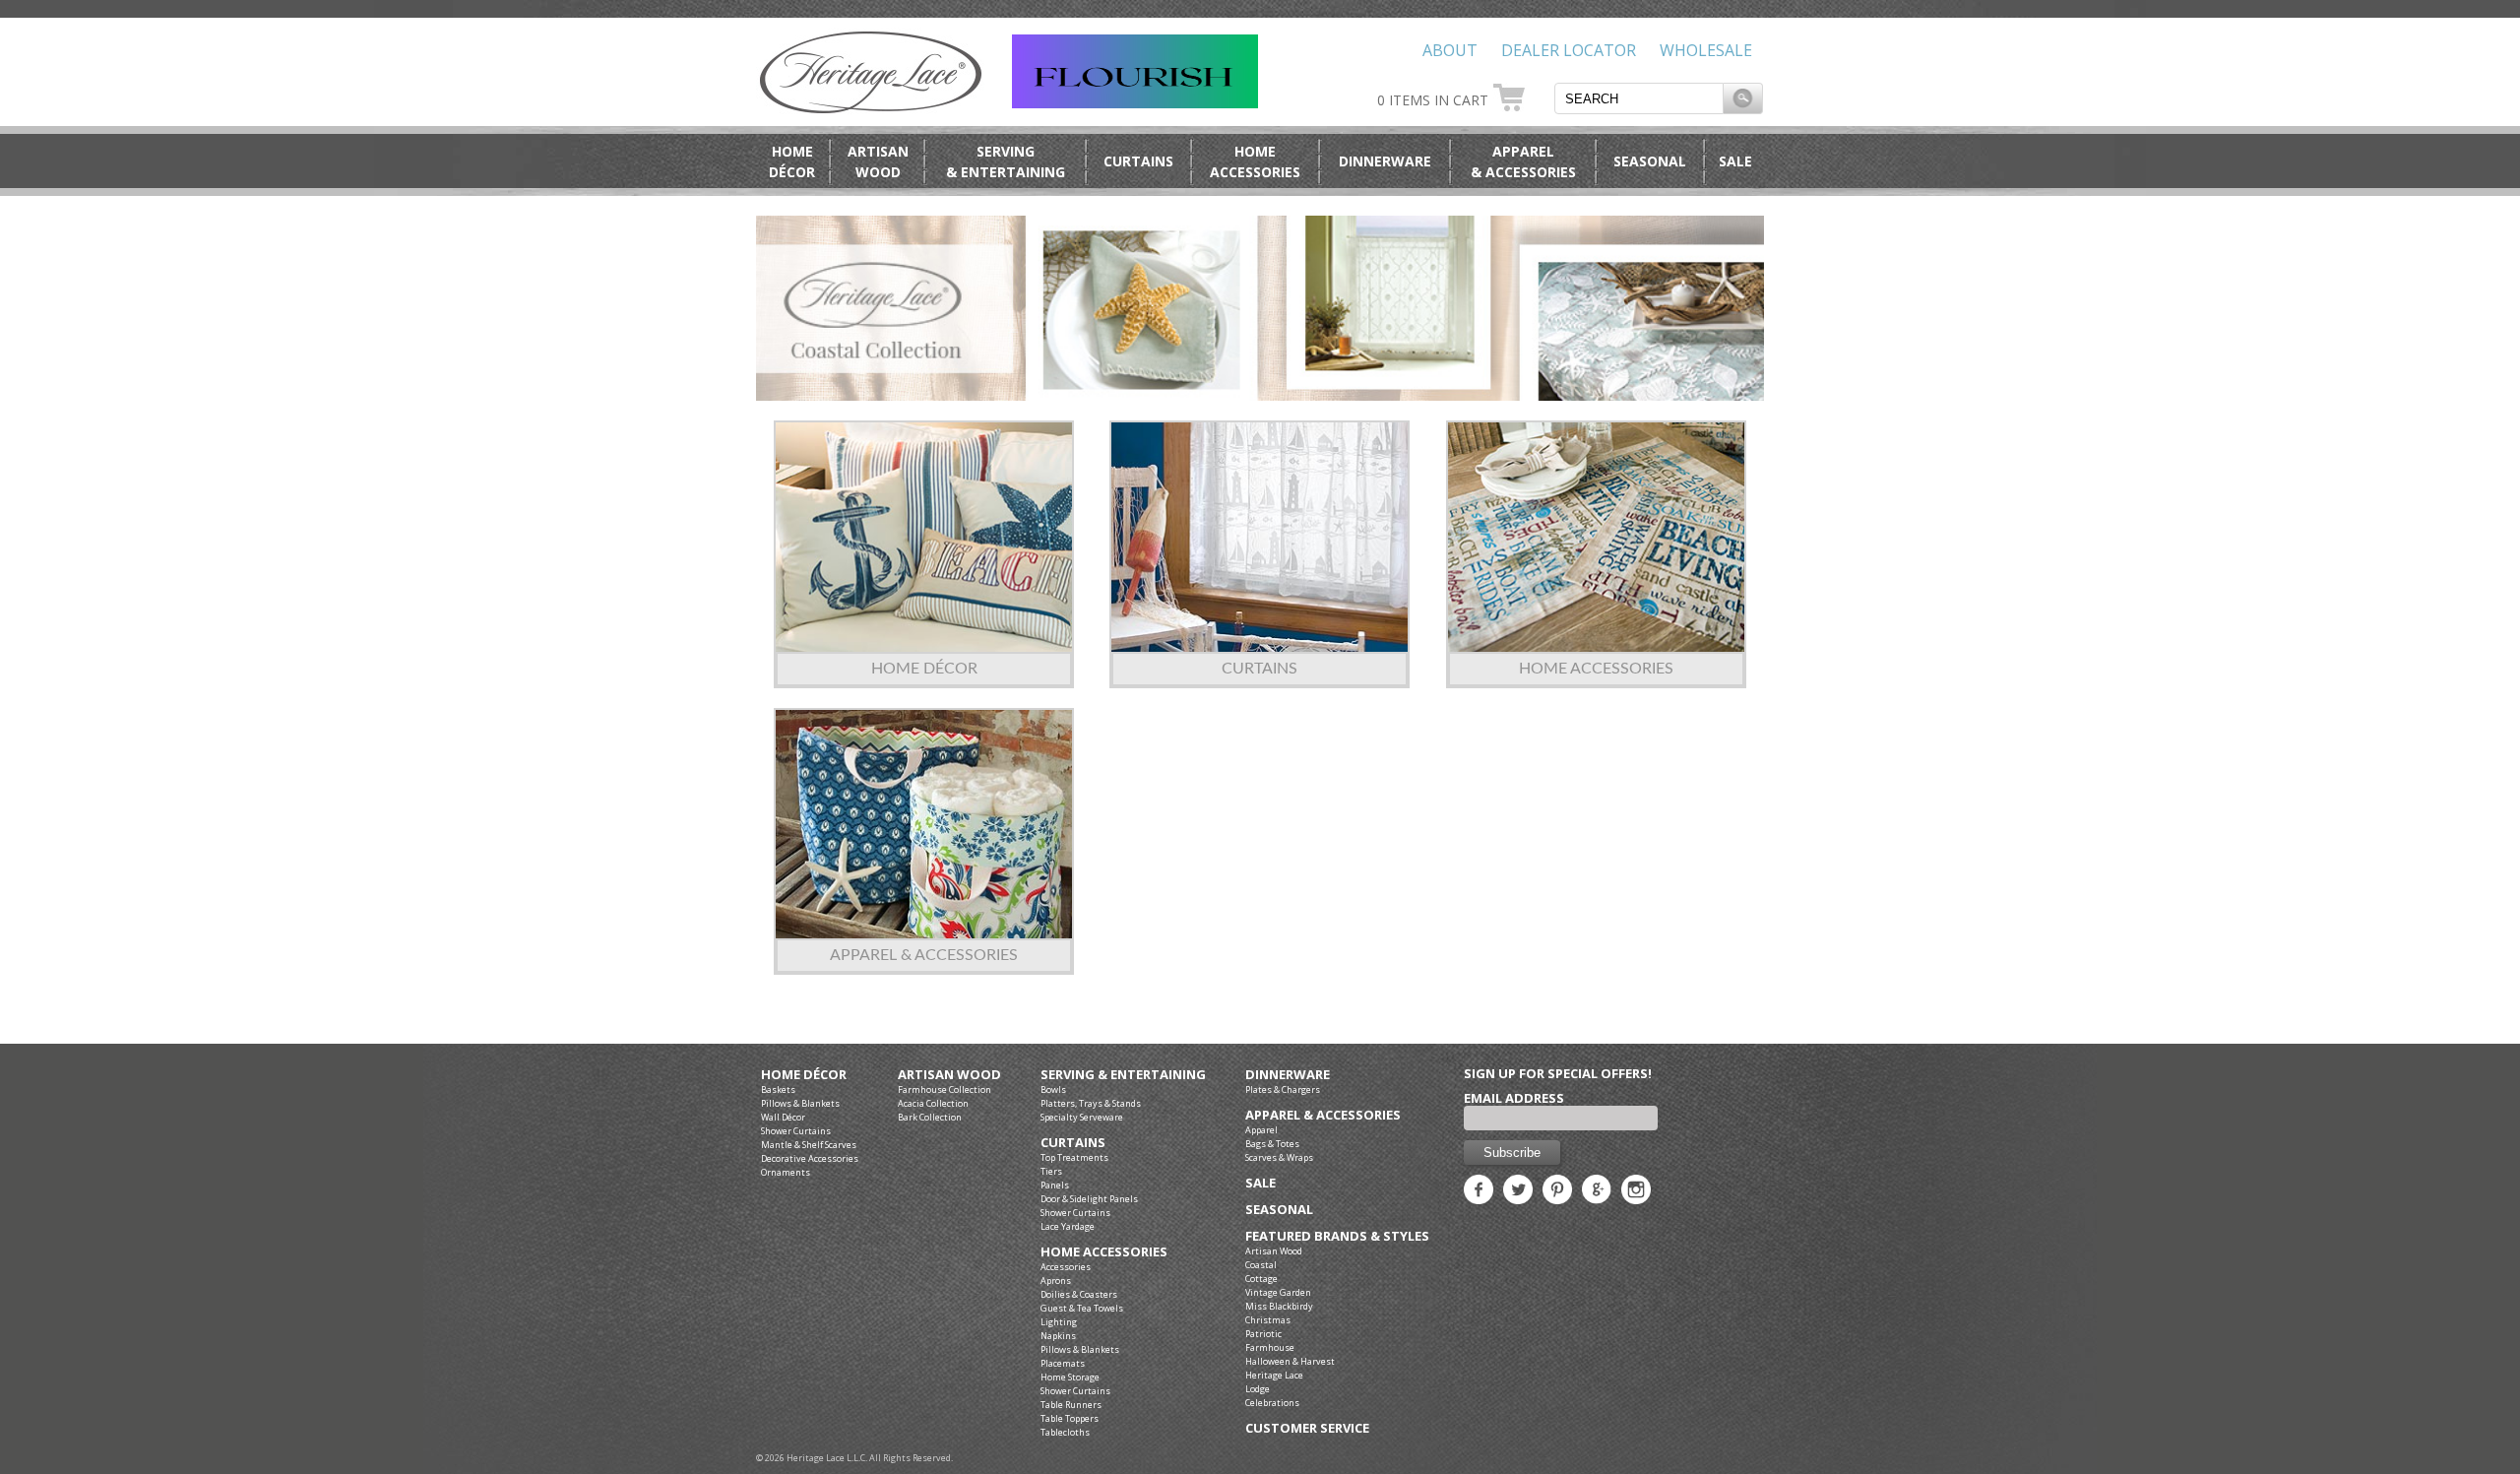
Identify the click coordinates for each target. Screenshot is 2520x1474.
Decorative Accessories (810, 1158)
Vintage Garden (1278, 1292)
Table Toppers (1070, 1418)
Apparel (1261, 1130)
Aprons (1056, 1281)
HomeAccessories (1255, 161)
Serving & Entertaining (1123, 1075)
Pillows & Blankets (800, 1103)
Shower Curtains (796, 1131)
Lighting (1059, 1322)
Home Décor (924, 669)
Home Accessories (1596, 669)
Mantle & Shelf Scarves (809, 1145)
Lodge (1258, 1389)
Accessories (1066, 1267)
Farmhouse (1270, 1347)
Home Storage (1070, 1377)
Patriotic (1263, 1334)
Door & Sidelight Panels (1089, 1199)
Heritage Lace (1274, 1375)
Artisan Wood (949, 1075)
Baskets (778, 1089)
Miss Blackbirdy (1279, 1306)
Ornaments (786, 1172)
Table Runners (1071, 1405)
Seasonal (1650, 161)
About (1450, 50)
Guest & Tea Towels (1082, 1308)
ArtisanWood (878, 161)
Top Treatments (1074, 1157)
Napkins (1058, 1336)
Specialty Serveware (1082, 1117)
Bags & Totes (1272, 1144)
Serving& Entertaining (1006, 161)
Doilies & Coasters (1079, 1294)
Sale (1735, 161)
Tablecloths (1065, 1432)
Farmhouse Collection (945, 1089)
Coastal (1261, 1265)
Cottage (1261, 1279)
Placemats (1063, 1363)
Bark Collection (930, 1117)
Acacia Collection (933, 1103)
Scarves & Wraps (1279, 1157)
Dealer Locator (1569, 50)
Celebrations (1272, 1403)
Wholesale (1706, 50)
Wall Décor (783, 1117)
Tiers (1051, 1171)
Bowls (1053, 1089)
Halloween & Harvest (1290, 1361)
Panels (1055, 1185)
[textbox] (1639, 98)
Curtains (1138, 161)
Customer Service (1307, 1428)
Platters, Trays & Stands (1091, 1103)
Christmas (1268, 1320)
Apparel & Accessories (924, 955)
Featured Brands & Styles (1337, 1236)
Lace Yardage (1068, 1226)
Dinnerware (1385, 161)
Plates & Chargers (1283, 1089)
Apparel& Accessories (1523, 161)
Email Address (1514, 1098)
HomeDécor (792, 161)
